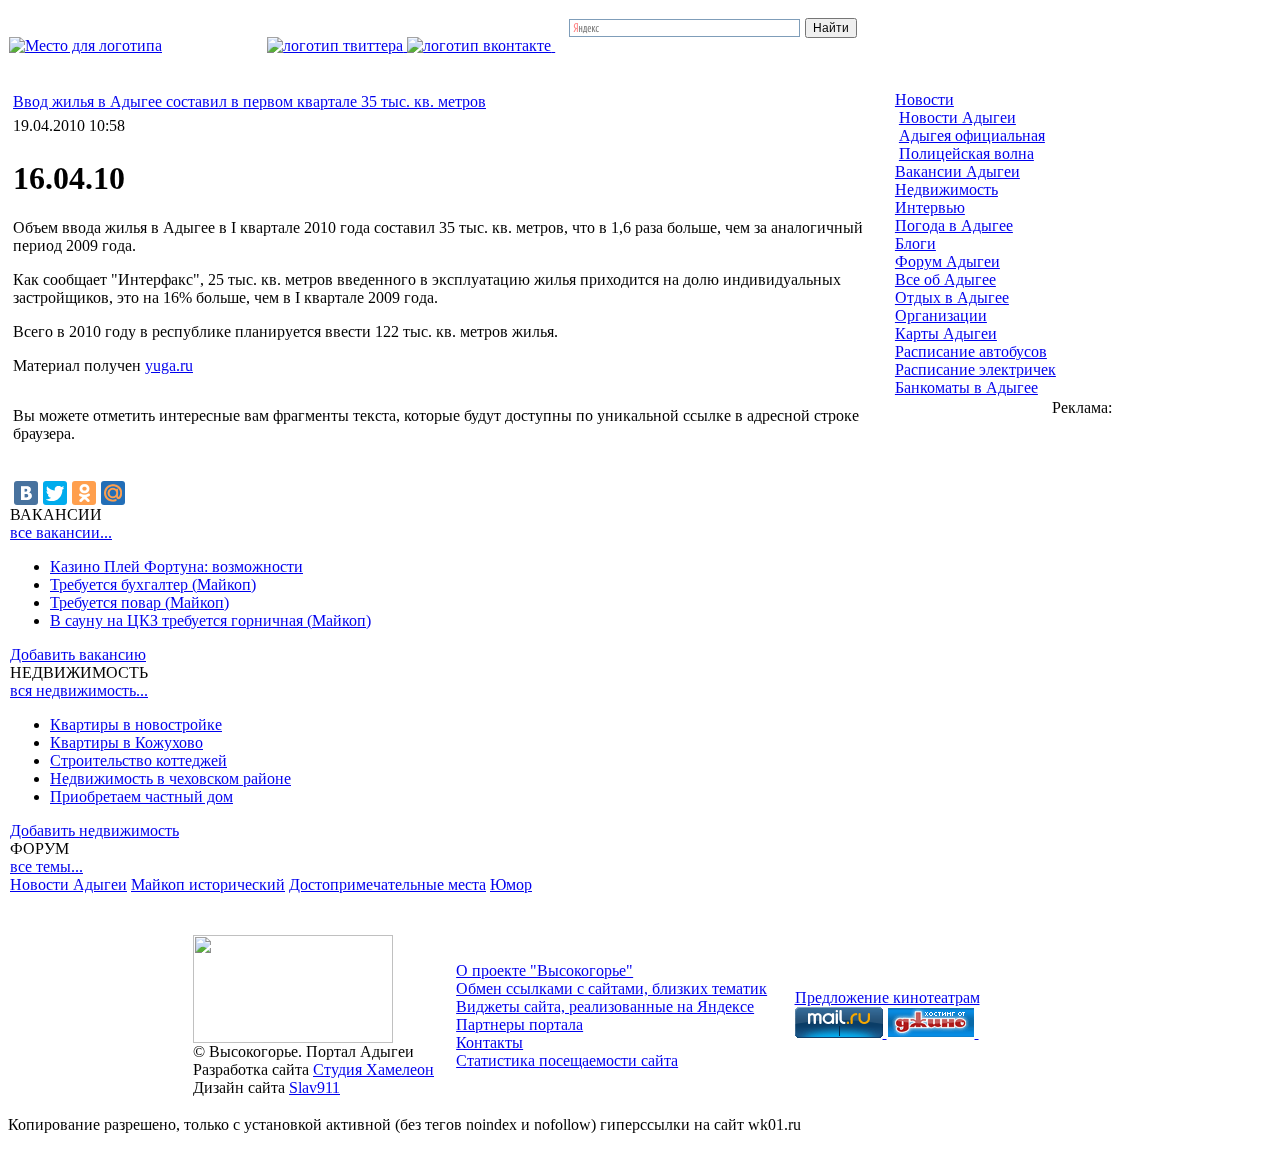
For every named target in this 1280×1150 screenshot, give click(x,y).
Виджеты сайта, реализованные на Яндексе (605, 1006)
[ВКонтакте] (26, 493)
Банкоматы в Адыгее (966, 387)
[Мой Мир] (113, 493)
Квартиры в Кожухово (126, 742)
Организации (941, 315)
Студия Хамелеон (373, 1069)
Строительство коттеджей (138, 760)
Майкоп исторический (208, 884)
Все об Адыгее (945, 279)
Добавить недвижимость (94, 830)
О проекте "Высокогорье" (544, 970)
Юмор (511, 884)
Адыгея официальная (972, 135)
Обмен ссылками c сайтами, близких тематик (611, 988)
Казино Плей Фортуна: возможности (176, 566)
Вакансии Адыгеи (957, 171)
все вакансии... (61, 532)
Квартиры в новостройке (136, 724)
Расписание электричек (975, 369)
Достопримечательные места (387, 884)
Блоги (915, 243)
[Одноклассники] (84, 493)
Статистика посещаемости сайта (567, 1060)
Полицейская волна (966, 153)
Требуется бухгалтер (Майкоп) (153, 584)
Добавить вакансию (78, 654)
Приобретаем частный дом (141, 796)
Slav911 (314, 1087)
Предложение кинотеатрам (887, 997)
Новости (924, 99)
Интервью (930, 207)
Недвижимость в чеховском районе (170, 778)
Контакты (489, 1042)
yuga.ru (169, 365)
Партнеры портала (519, 1024)
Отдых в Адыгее (952, 297)
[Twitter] (55, 493)
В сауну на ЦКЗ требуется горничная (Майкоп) (210, 620)
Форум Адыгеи (947, 261)
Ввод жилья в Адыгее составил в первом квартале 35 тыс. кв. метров (249, 101)
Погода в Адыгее (954, 225)
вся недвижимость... (79, 690)
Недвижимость (946, 189)
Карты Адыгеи (946, 333)
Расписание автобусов (971, 351)
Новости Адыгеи (68, 884)
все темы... (46, 866)
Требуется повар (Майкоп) (139, 602)
